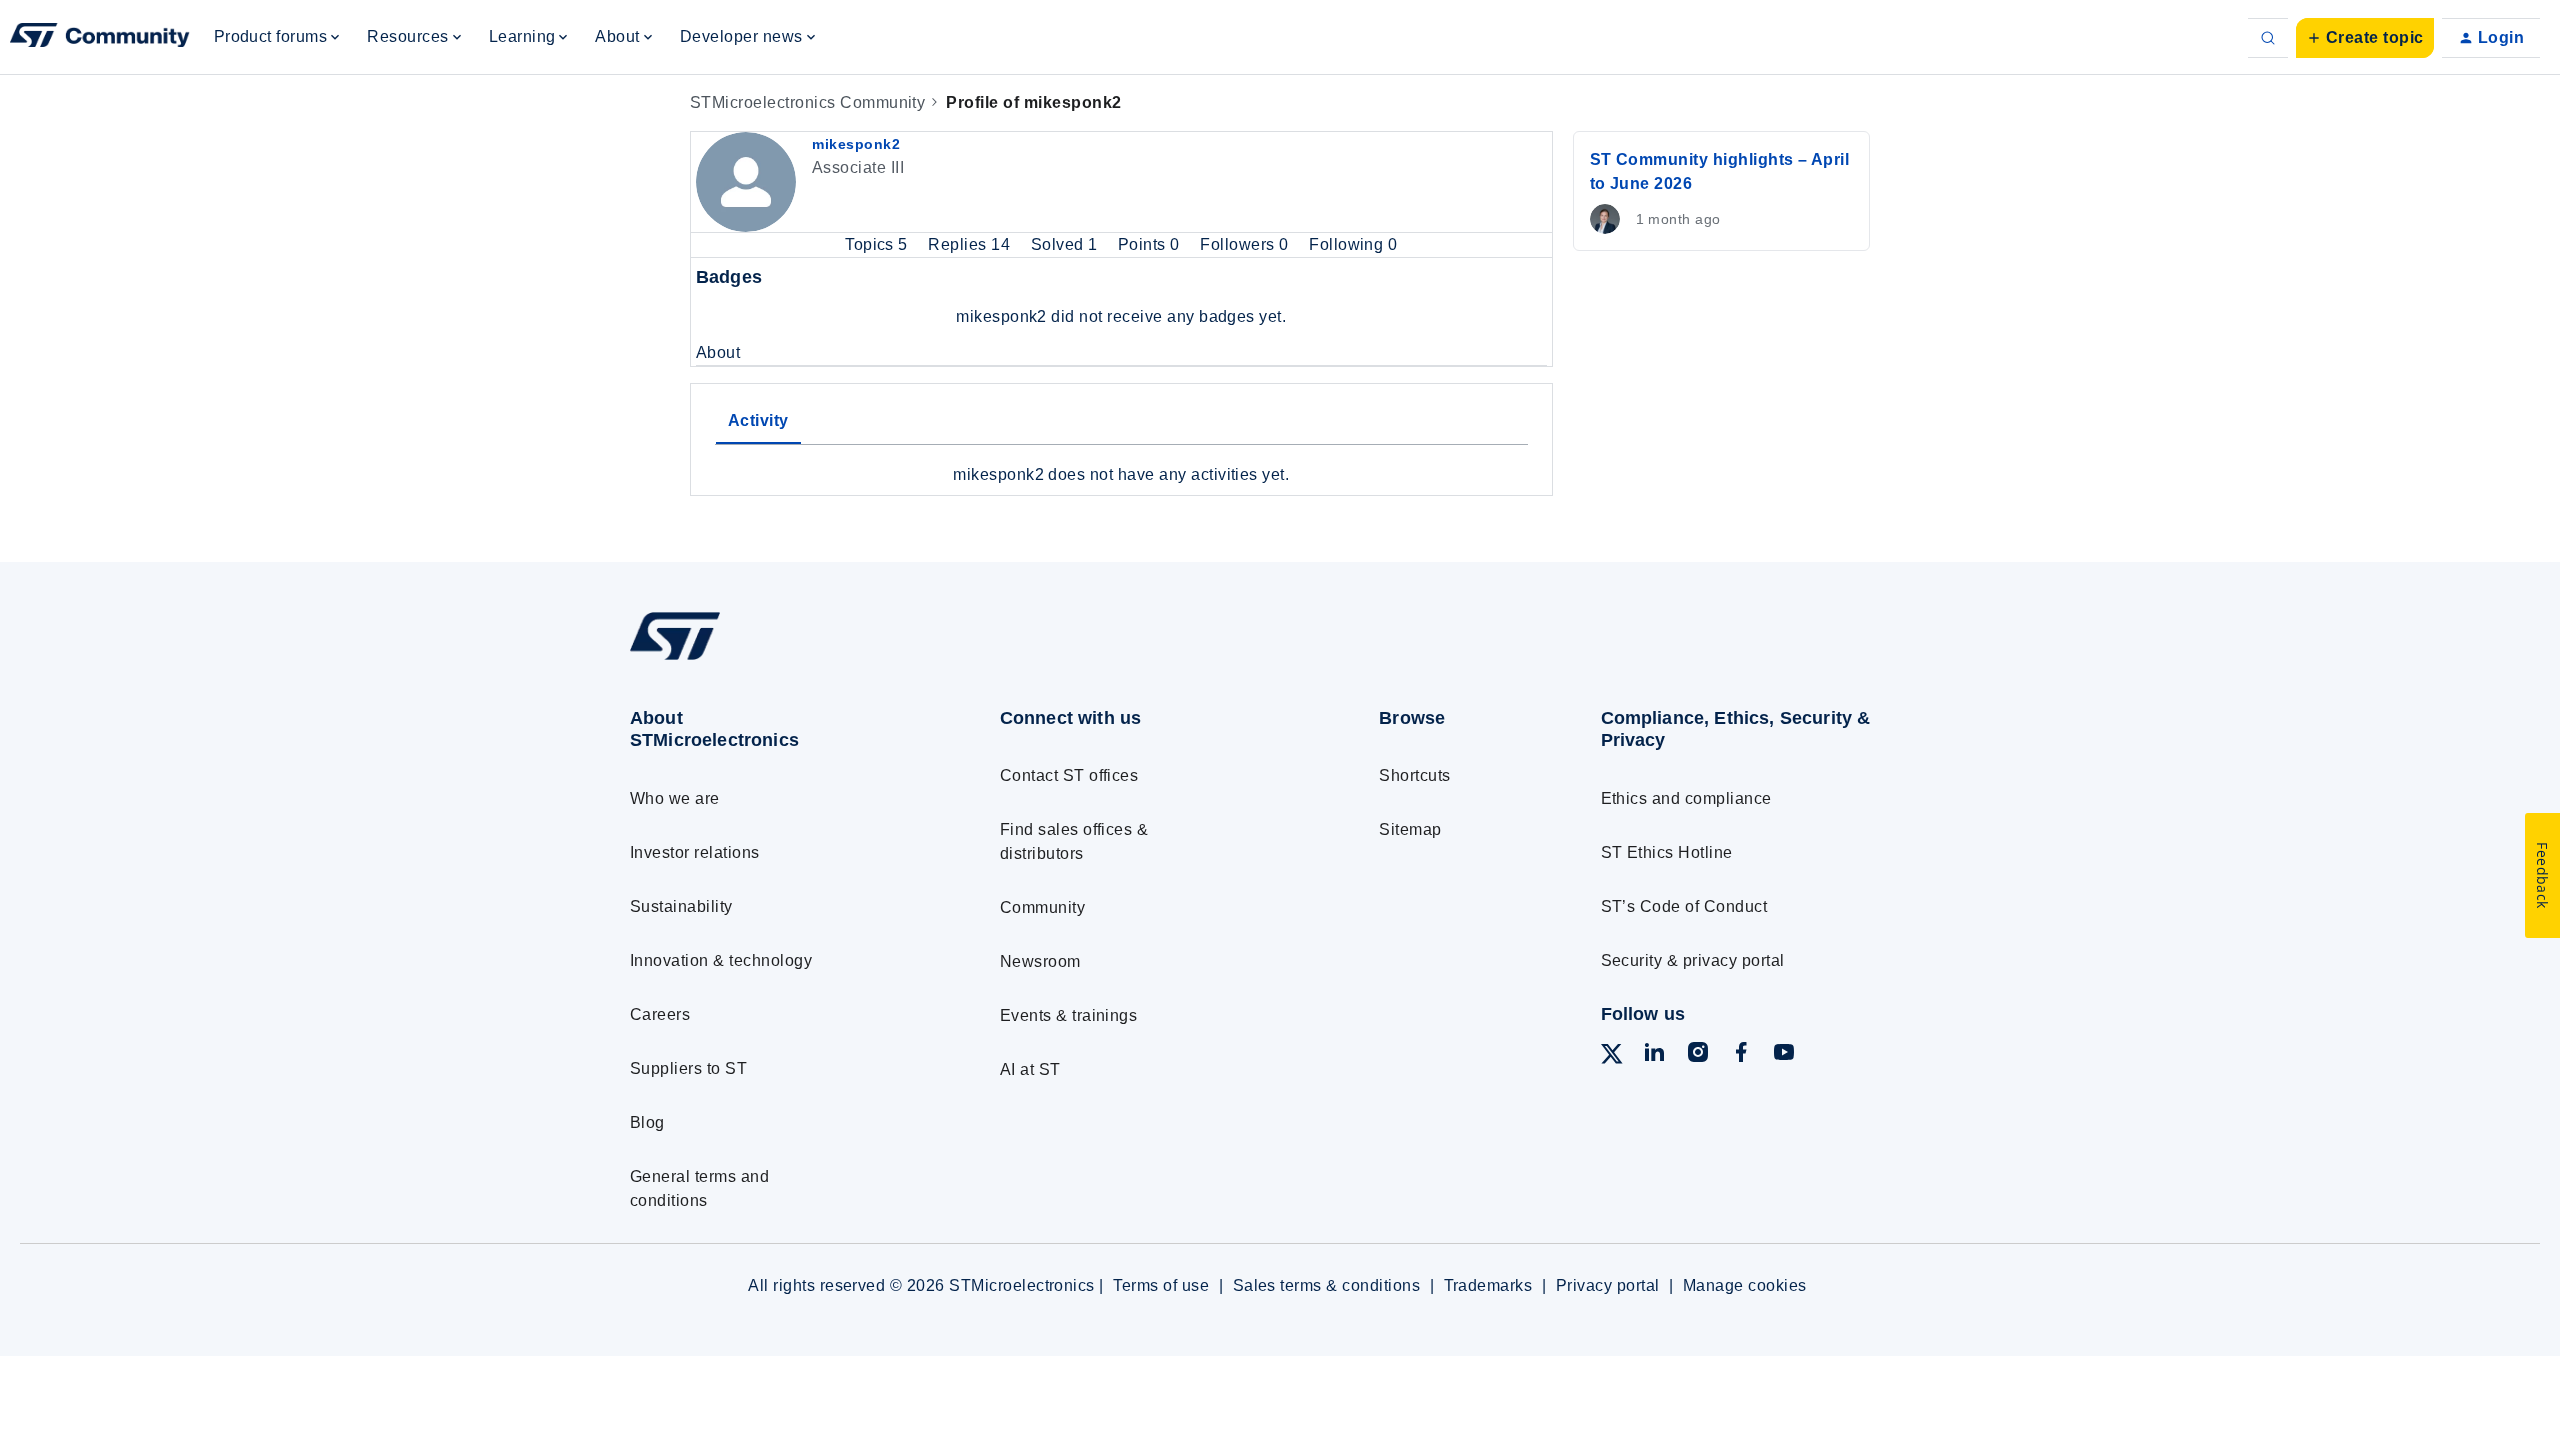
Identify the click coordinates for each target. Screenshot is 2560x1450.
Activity (758, 420)
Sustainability (681, 906)
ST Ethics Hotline (1667, 852)
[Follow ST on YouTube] (1784, 1055)
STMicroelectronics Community (807, 102)
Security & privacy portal (1693, 960)
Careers (660, 1014)
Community (1042, 907)
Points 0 (1151, 244)
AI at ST (1030, 1069)
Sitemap (1410, 829)
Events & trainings (1069, 1015)
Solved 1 (1066, 244)
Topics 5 (878, 244)
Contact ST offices (1069, 775)
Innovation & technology (721, 960)
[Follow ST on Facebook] (1741, 1055)
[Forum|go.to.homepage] (100, 38)
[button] (2365, 38)
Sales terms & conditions (1327, 1285)
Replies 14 (971, 244)
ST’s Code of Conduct (1684, 906)
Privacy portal (1608, 1285)
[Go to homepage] (777, 659)
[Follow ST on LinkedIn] (1654, 1055)
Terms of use (1161, 1285)
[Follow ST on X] (1612, 1057)
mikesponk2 (856, 144)
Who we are (675, 798)
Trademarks (1488, 1285)
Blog (647, 1122)
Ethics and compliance (1686, 798)
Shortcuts (1414, 775)
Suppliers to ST (688, 1068)
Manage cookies (1745, 1285)
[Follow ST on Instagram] (1698, 1055)
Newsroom (1040, 961)
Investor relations (695, 852)
